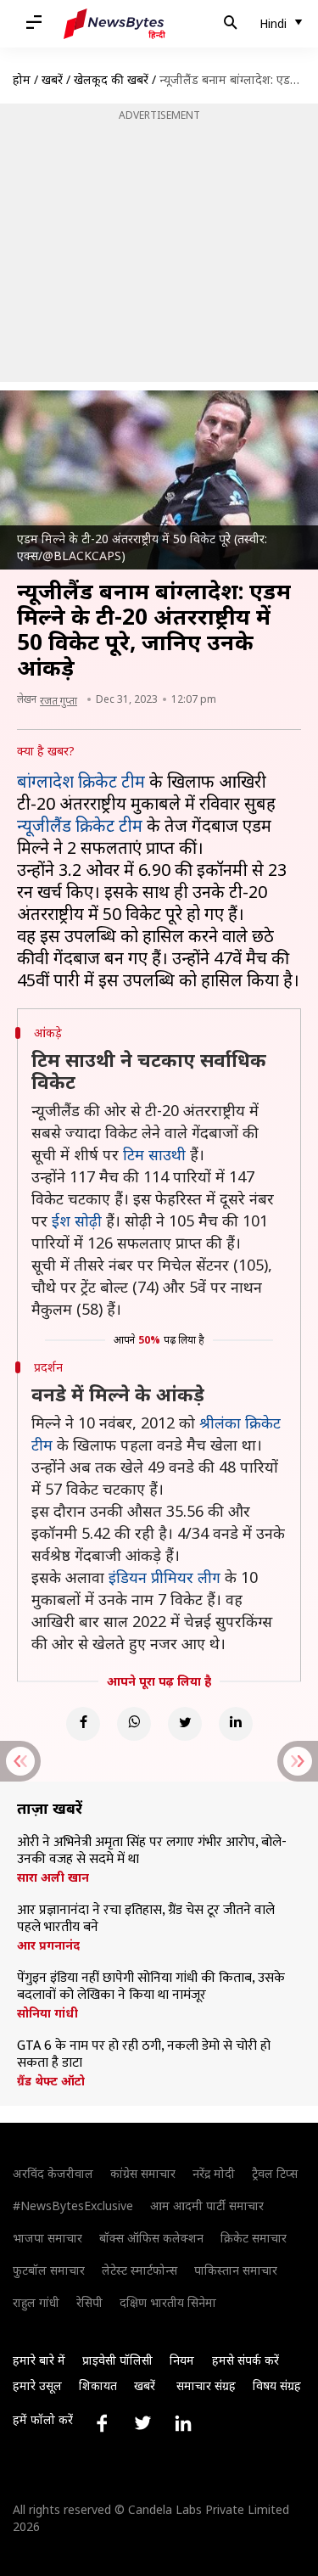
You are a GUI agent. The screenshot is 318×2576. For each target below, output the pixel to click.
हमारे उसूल (37, 2385)
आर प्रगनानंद (48, 1945)
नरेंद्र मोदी (214, 2173)
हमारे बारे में (39, 2360)
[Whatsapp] (134, 1724)
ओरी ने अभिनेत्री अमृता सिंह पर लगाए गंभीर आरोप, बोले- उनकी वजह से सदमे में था (152, 1851)
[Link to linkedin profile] (183, 2423)
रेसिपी (89, 2302)
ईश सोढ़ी (77, 1221)
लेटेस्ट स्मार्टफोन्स (139, 2270)
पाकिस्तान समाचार (236, 2270)
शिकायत (98, 2385)
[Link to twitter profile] (142, 2423)
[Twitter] (185, 1724)
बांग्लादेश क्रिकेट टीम (81, 781)
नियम (182, 2360)
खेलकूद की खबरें (111, 79)
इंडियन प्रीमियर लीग (165, 1577)
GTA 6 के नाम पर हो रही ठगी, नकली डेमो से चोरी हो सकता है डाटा (144, 2055)
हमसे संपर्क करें (245, 2360)
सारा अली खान (53, 1877)
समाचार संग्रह (206, 2385)
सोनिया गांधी (47, 2013)
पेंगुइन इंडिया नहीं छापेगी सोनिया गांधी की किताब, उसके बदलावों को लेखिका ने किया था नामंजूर (151, 1987)
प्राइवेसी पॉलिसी (117, 2360)
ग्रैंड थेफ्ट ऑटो (51, 2081)
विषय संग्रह (277, 2385)
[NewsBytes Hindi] (114, 24)
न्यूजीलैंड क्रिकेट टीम (80, 825)
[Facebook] (83, 1724)
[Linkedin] (236, 1724)
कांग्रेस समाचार (143, 2173)
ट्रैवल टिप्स (275, 2173)
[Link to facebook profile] (102, 2423)
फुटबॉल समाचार (49, 2270)
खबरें (52, 79)
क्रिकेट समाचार (254, 2238)
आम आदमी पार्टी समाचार (207, 2206)
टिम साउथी (154, 1154)
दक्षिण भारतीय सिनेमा (168, 2302)
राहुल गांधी (36, 2302)
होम (22, 79)
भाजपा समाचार (47, 2238)
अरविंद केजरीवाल (53, 2173)
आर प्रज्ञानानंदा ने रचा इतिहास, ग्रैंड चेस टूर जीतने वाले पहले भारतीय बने (146, 1919)
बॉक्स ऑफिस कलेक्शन (151, 2238)
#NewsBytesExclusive (73, 2206)
